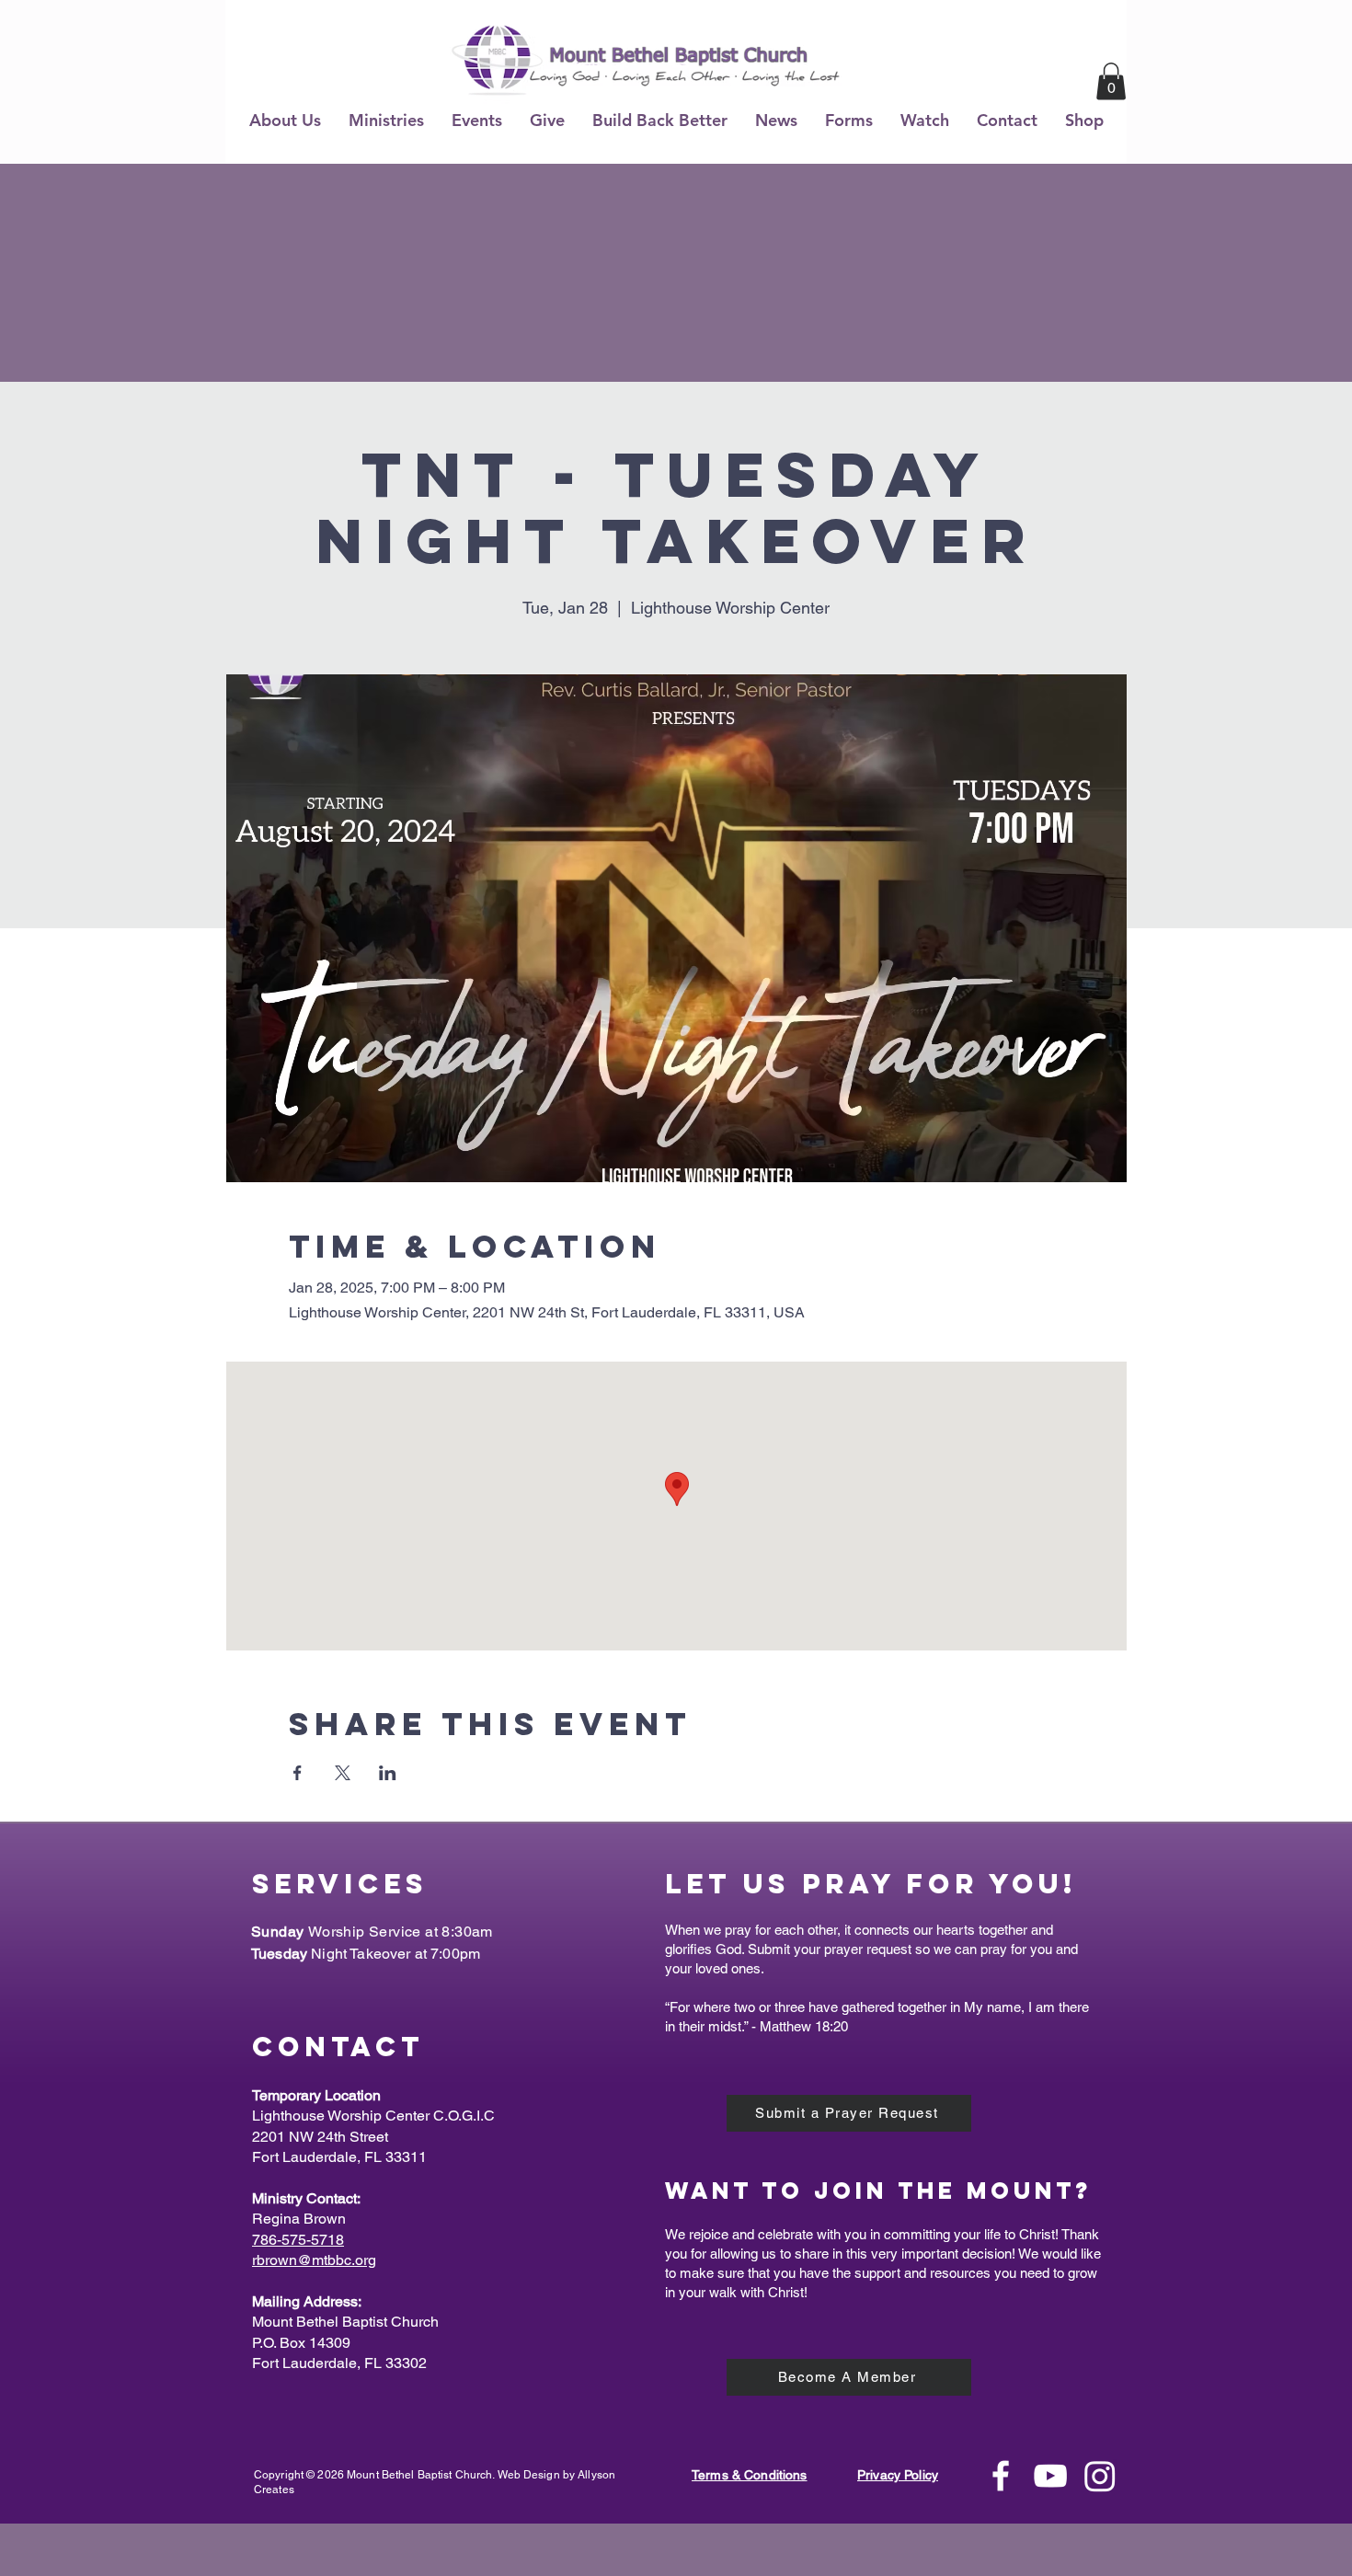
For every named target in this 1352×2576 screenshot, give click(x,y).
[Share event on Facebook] (298, 1773)
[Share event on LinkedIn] (388, 1773)
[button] (285, 120)
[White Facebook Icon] (1001, 2476)
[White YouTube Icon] (1050, 2476)
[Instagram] (1100, 2476)
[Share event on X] (343, 1773)
